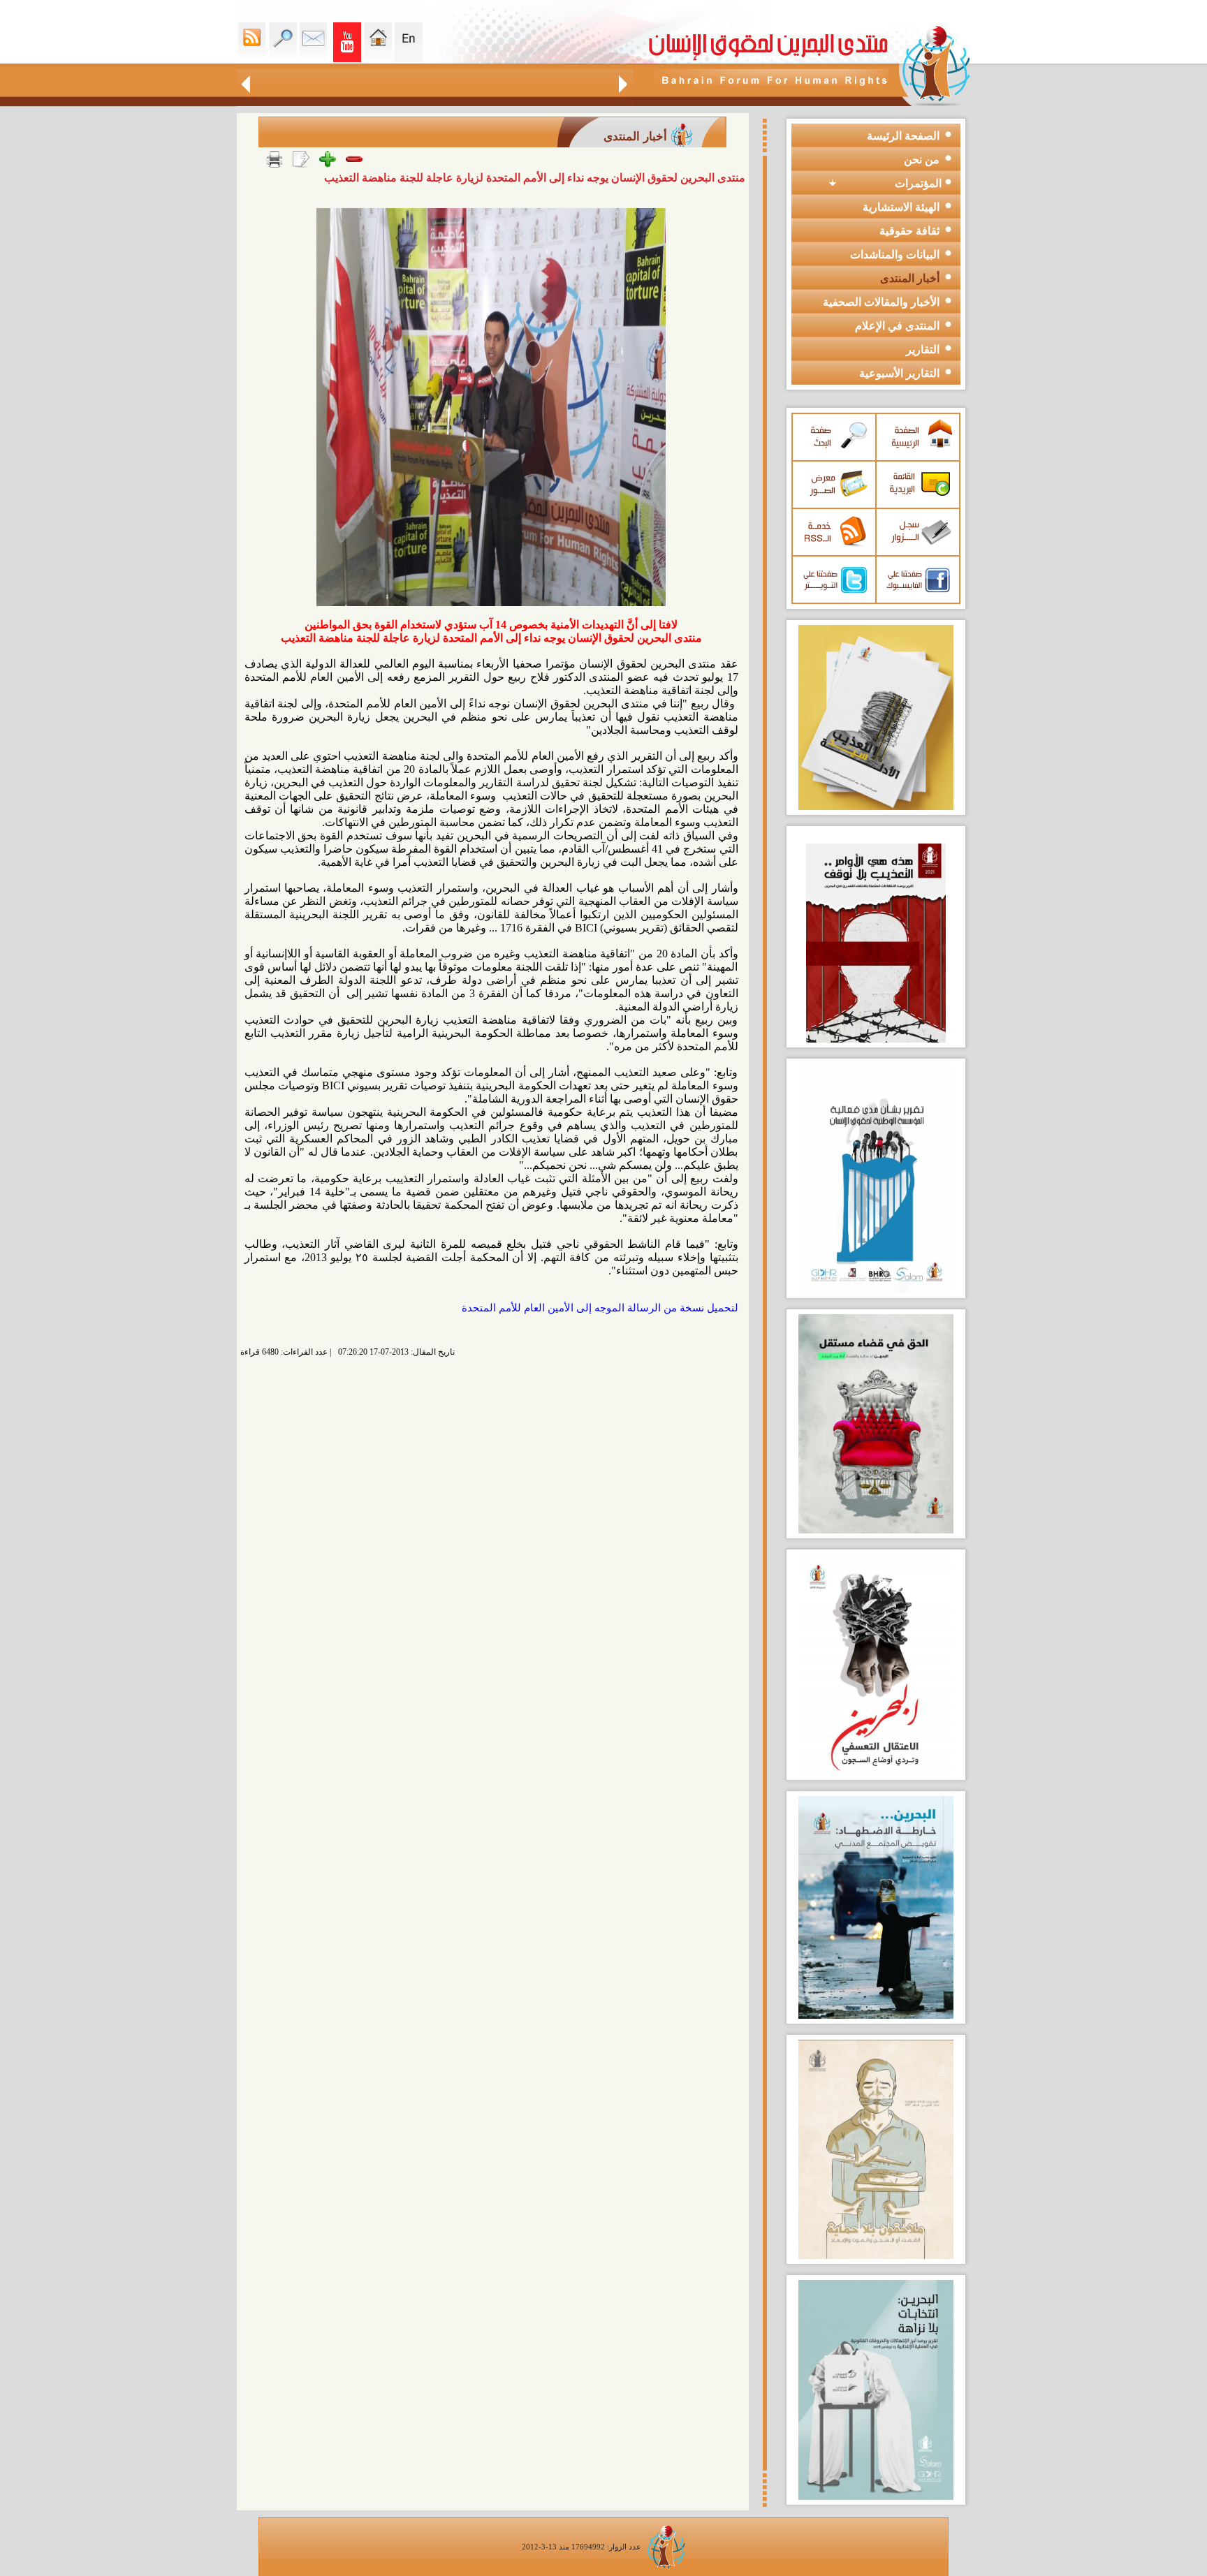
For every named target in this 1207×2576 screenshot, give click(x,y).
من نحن (922, 160)
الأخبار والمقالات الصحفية (881, 302)
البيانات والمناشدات (895, 255)
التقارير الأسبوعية (899, 373)
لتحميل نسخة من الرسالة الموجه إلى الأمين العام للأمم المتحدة (600, 1308)
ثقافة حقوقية (909, 231)
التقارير (923, 349)
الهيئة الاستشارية (901, 207)
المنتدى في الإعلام (897, 326)
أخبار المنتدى (910, 278)
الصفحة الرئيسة (903, 136)
